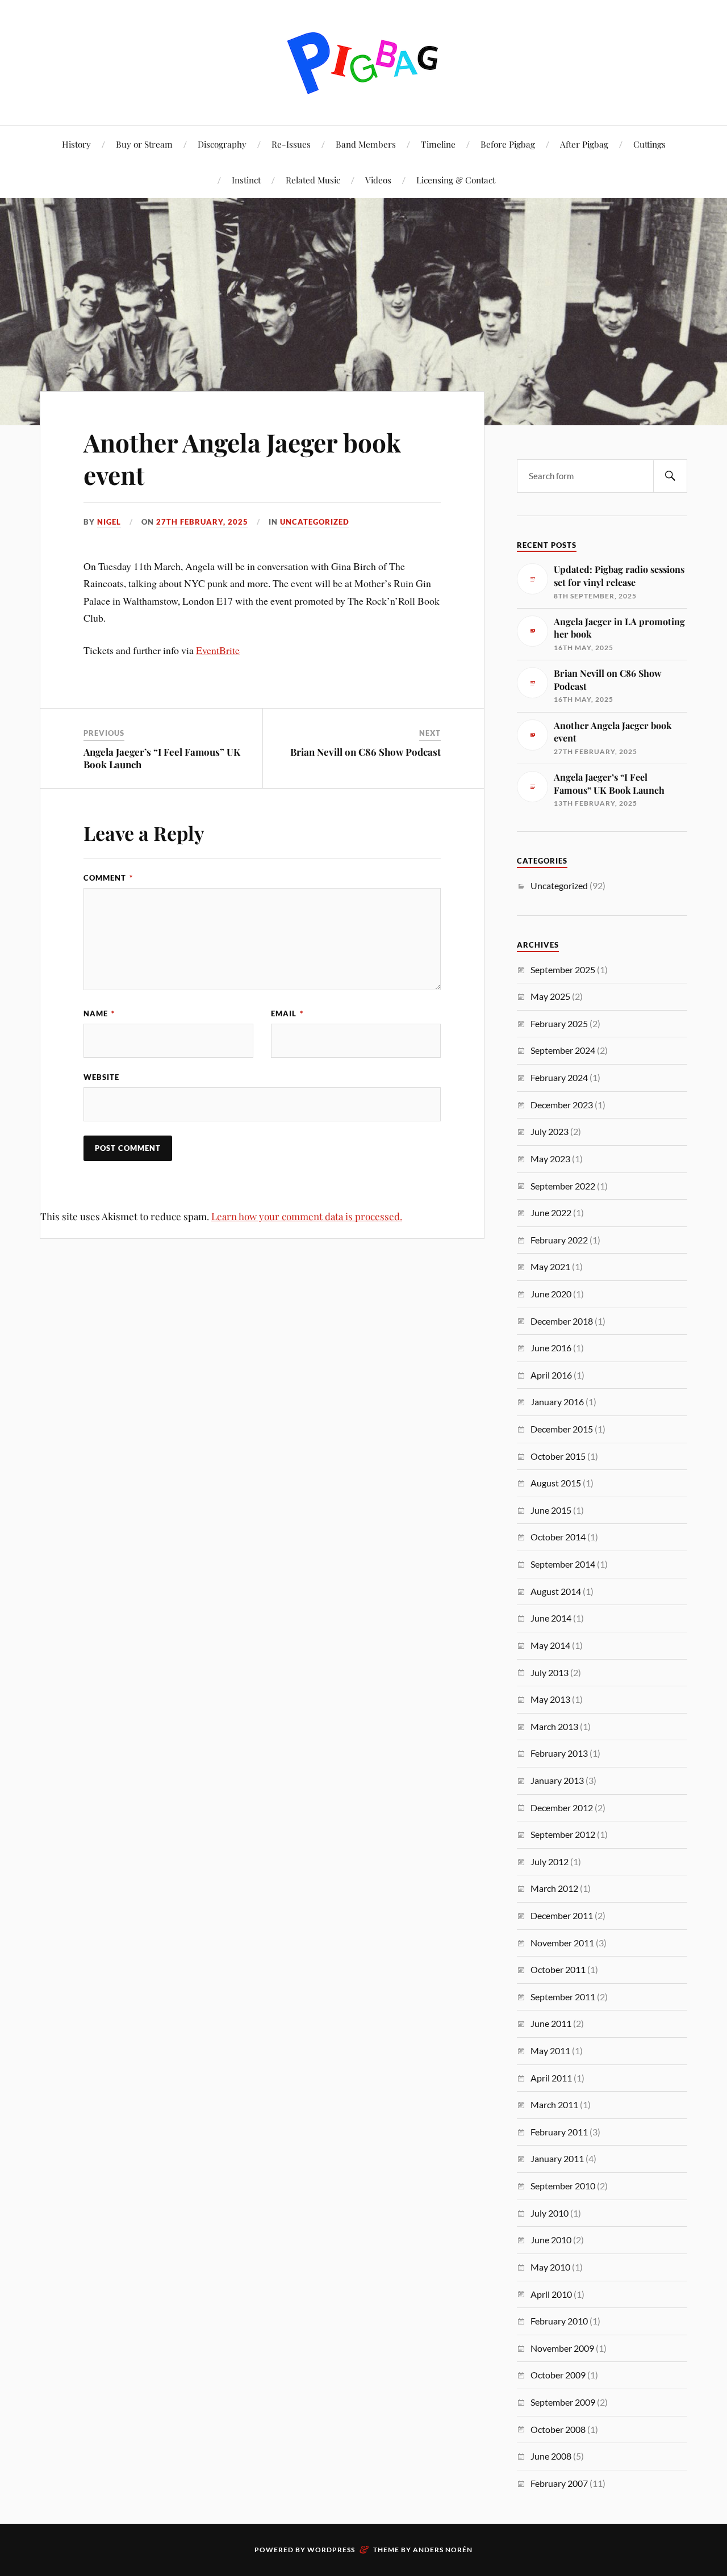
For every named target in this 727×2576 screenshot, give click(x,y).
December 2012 (562, 1808)
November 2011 (562, 1943)
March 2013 (554, 1726)
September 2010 (563, 2186)
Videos (378, 180)
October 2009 (558, 2375)
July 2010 (550, 2213)
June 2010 (551, 2240)
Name (99, 1013)
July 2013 (550, 1672)
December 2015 (562, 1429)
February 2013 (559, 1753)
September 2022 (563, 1186)
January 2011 (557, 2158)
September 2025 (563, 969)
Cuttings (649, 144)
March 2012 (554, 1888)
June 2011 (551, 2023)
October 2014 (558, 1537)
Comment (108, 878)
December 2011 (562, 1915)
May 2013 (550, 1699)
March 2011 (554, 2104)
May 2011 (550, 2051)
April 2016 (551, 1375)
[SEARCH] (670, 476)
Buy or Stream (144, 144)
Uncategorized (315, 522)
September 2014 (563, 1564)
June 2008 (551, 2456)
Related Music (313, 180)
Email (287, 1013)
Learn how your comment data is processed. (307, 1216)
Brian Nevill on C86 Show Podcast (365, 752)
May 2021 (550, 1266)
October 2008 (558, 2429)
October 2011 (558, 1969)
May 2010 (550, 2267)
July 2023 (550, 1131)
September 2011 (563, 1997)
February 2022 (559, 1240)
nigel (109, 522)
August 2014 (556, 1591)
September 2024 (563, 1050)
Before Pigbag (508, 144)
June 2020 (551, 1294)
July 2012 (550, 1861)
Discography (222, 144)
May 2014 (550, 1645)
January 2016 (557, 1402)
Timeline (438, 144)
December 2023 (562, 1105)
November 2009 (562, 2348)
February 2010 (559, 2321)
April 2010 (551, 2294)
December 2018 (562, 1321)
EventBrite (218, 650)
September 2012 (563, 1834)
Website (101, 1077)
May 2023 (550, 1159)
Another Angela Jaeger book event (242, 458)
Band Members (366, 144)
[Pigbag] (363, 62)
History (76, 144)
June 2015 (551, 1510)
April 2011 (551, 2078)
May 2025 (550, 996)
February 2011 (559, 2132)
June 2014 (551, 1618)
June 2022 (551, 1212)
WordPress (331, 2550)
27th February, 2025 (202, 522)
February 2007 (559, 2483)
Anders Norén (443, 2550)
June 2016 (551, 1348)
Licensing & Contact (456, 180)
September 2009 (563, 2402)
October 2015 (558, 1456)
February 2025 (559, 1023)
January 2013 (557, 1780)
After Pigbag (584, 144)
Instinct (246, 180)
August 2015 (556, 1483)
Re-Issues (291, 144)
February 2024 (559, 1077)
